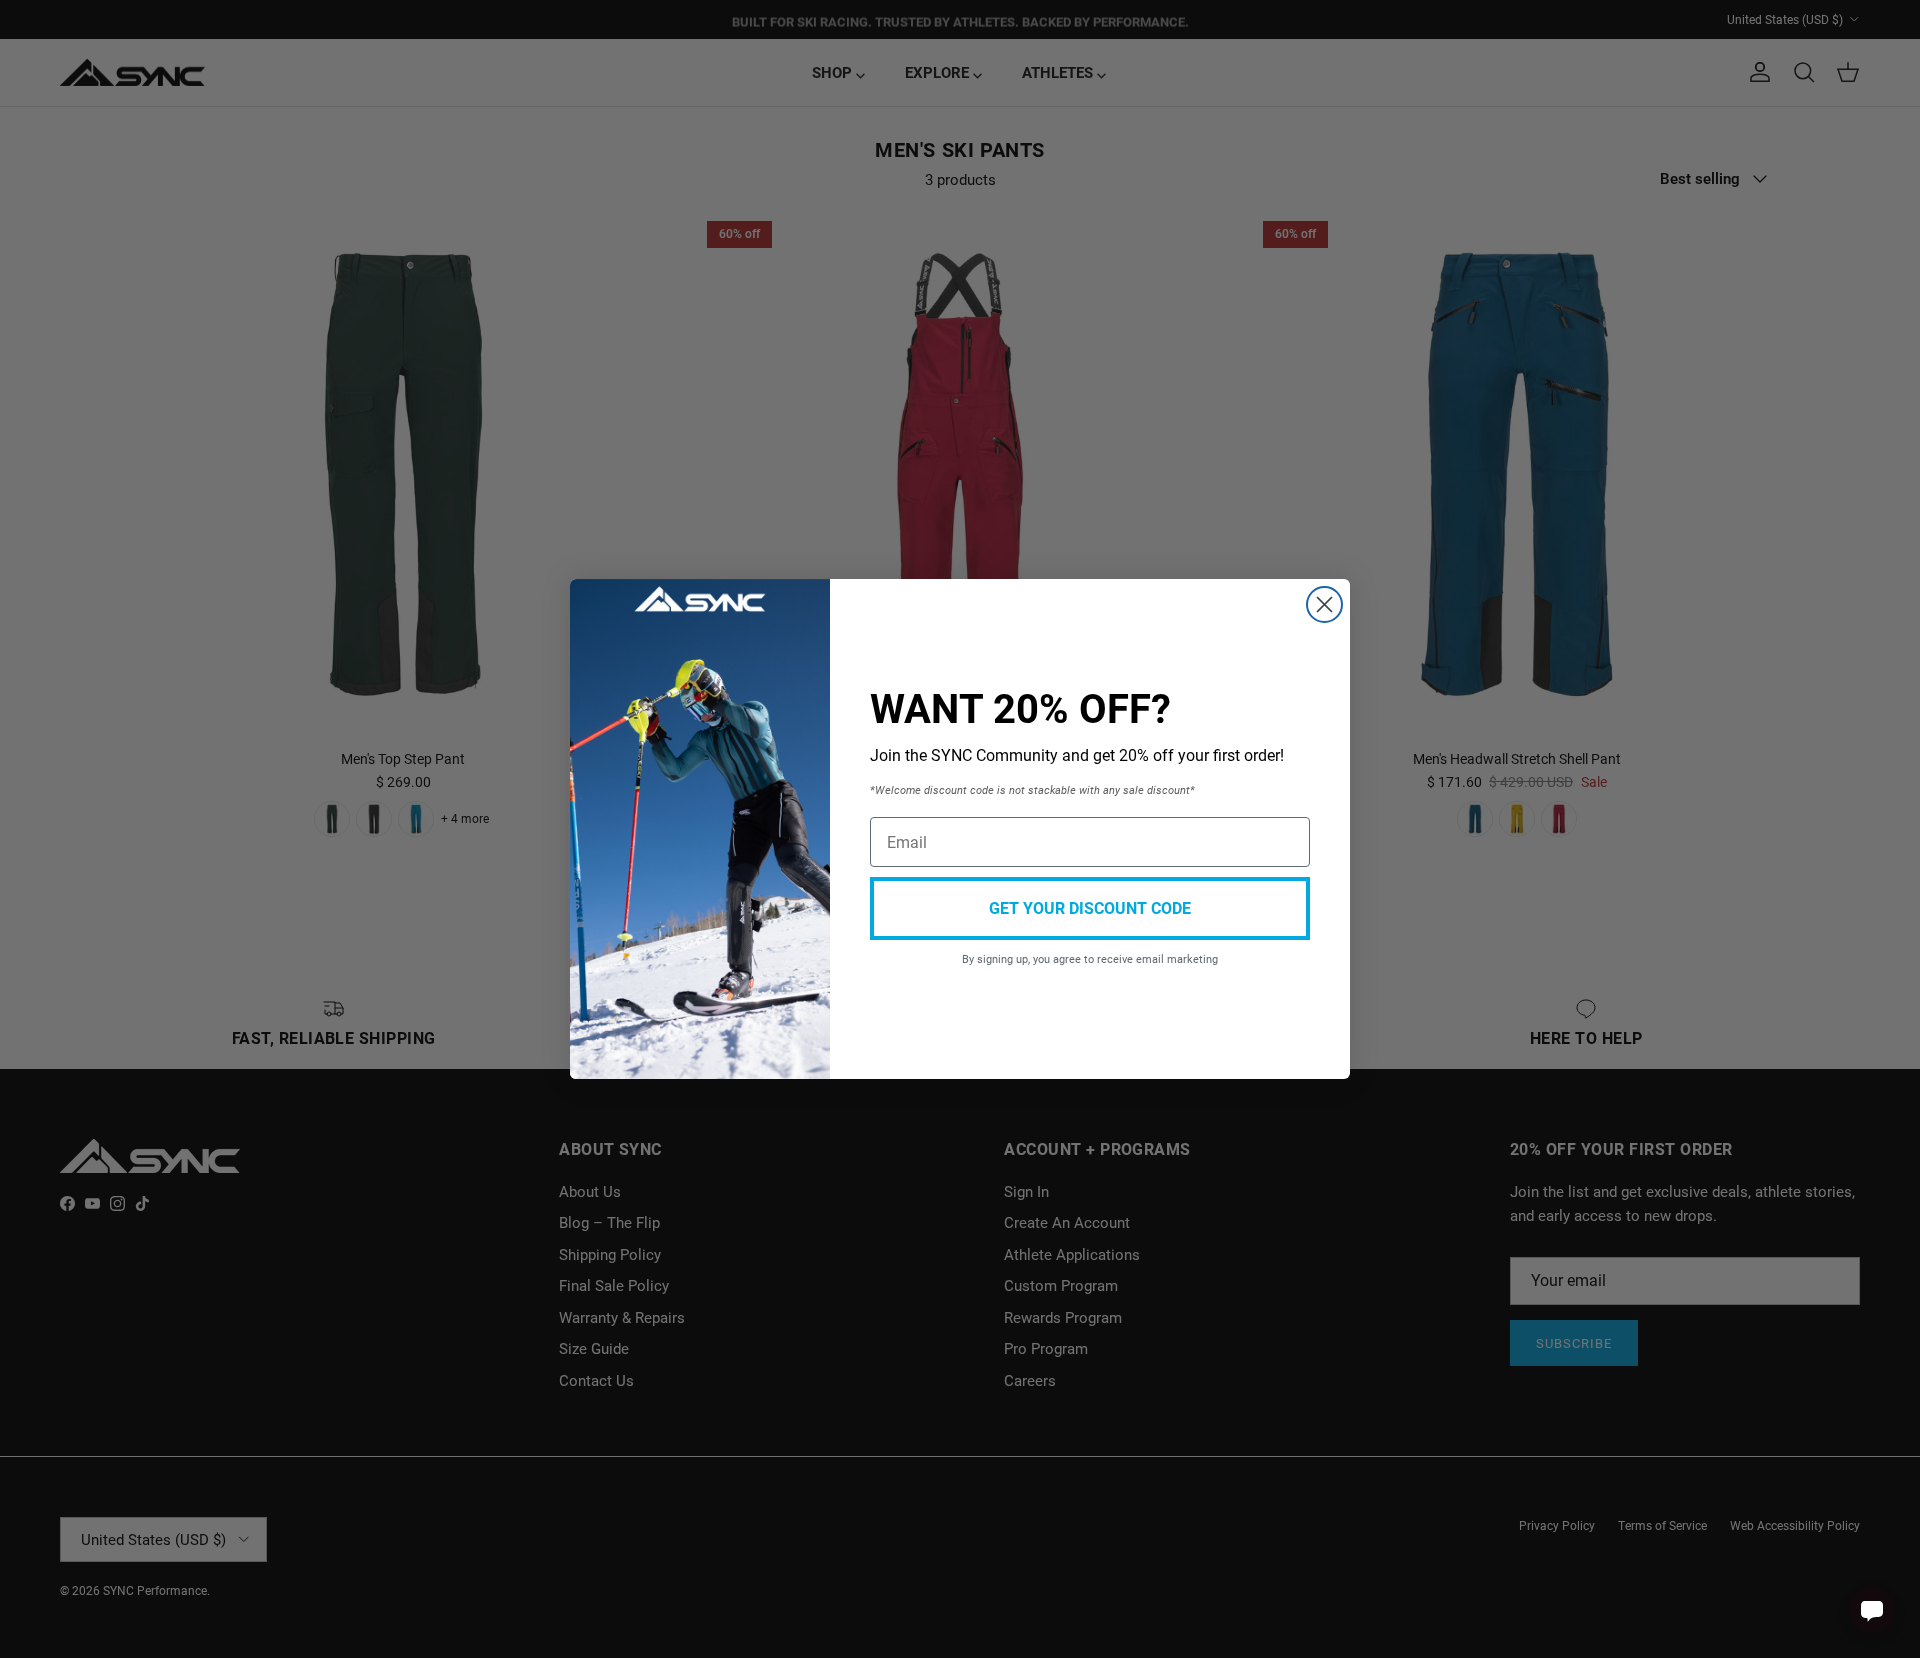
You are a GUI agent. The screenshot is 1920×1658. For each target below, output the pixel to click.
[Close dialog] (1324, 604)
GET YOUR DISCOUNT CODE (1090, 907)
